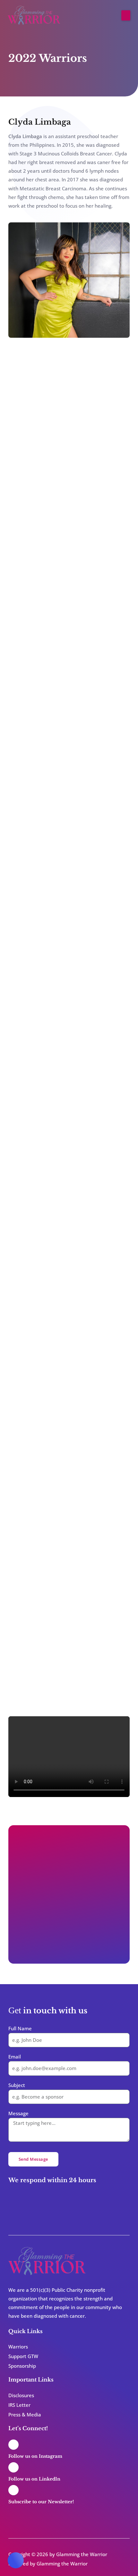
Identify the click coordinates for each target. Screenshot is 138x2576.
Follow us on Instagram (35, 2456)
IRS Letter (19, 2405)
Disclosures (21, 2395)
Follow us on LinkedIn (34, 2479)
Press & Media (25, 2414)
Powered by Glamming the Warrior (48, 2564)
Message (18, 2113)
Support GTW (23, 2356)
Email (15, 2057)
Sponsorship (22, 2366)
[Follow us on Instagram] (13, 2445)
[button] (126, 15)
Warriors (18, 2347)
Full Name (20, 2028)
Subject (17, 2085)
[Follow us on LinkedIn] (13, 2467)
